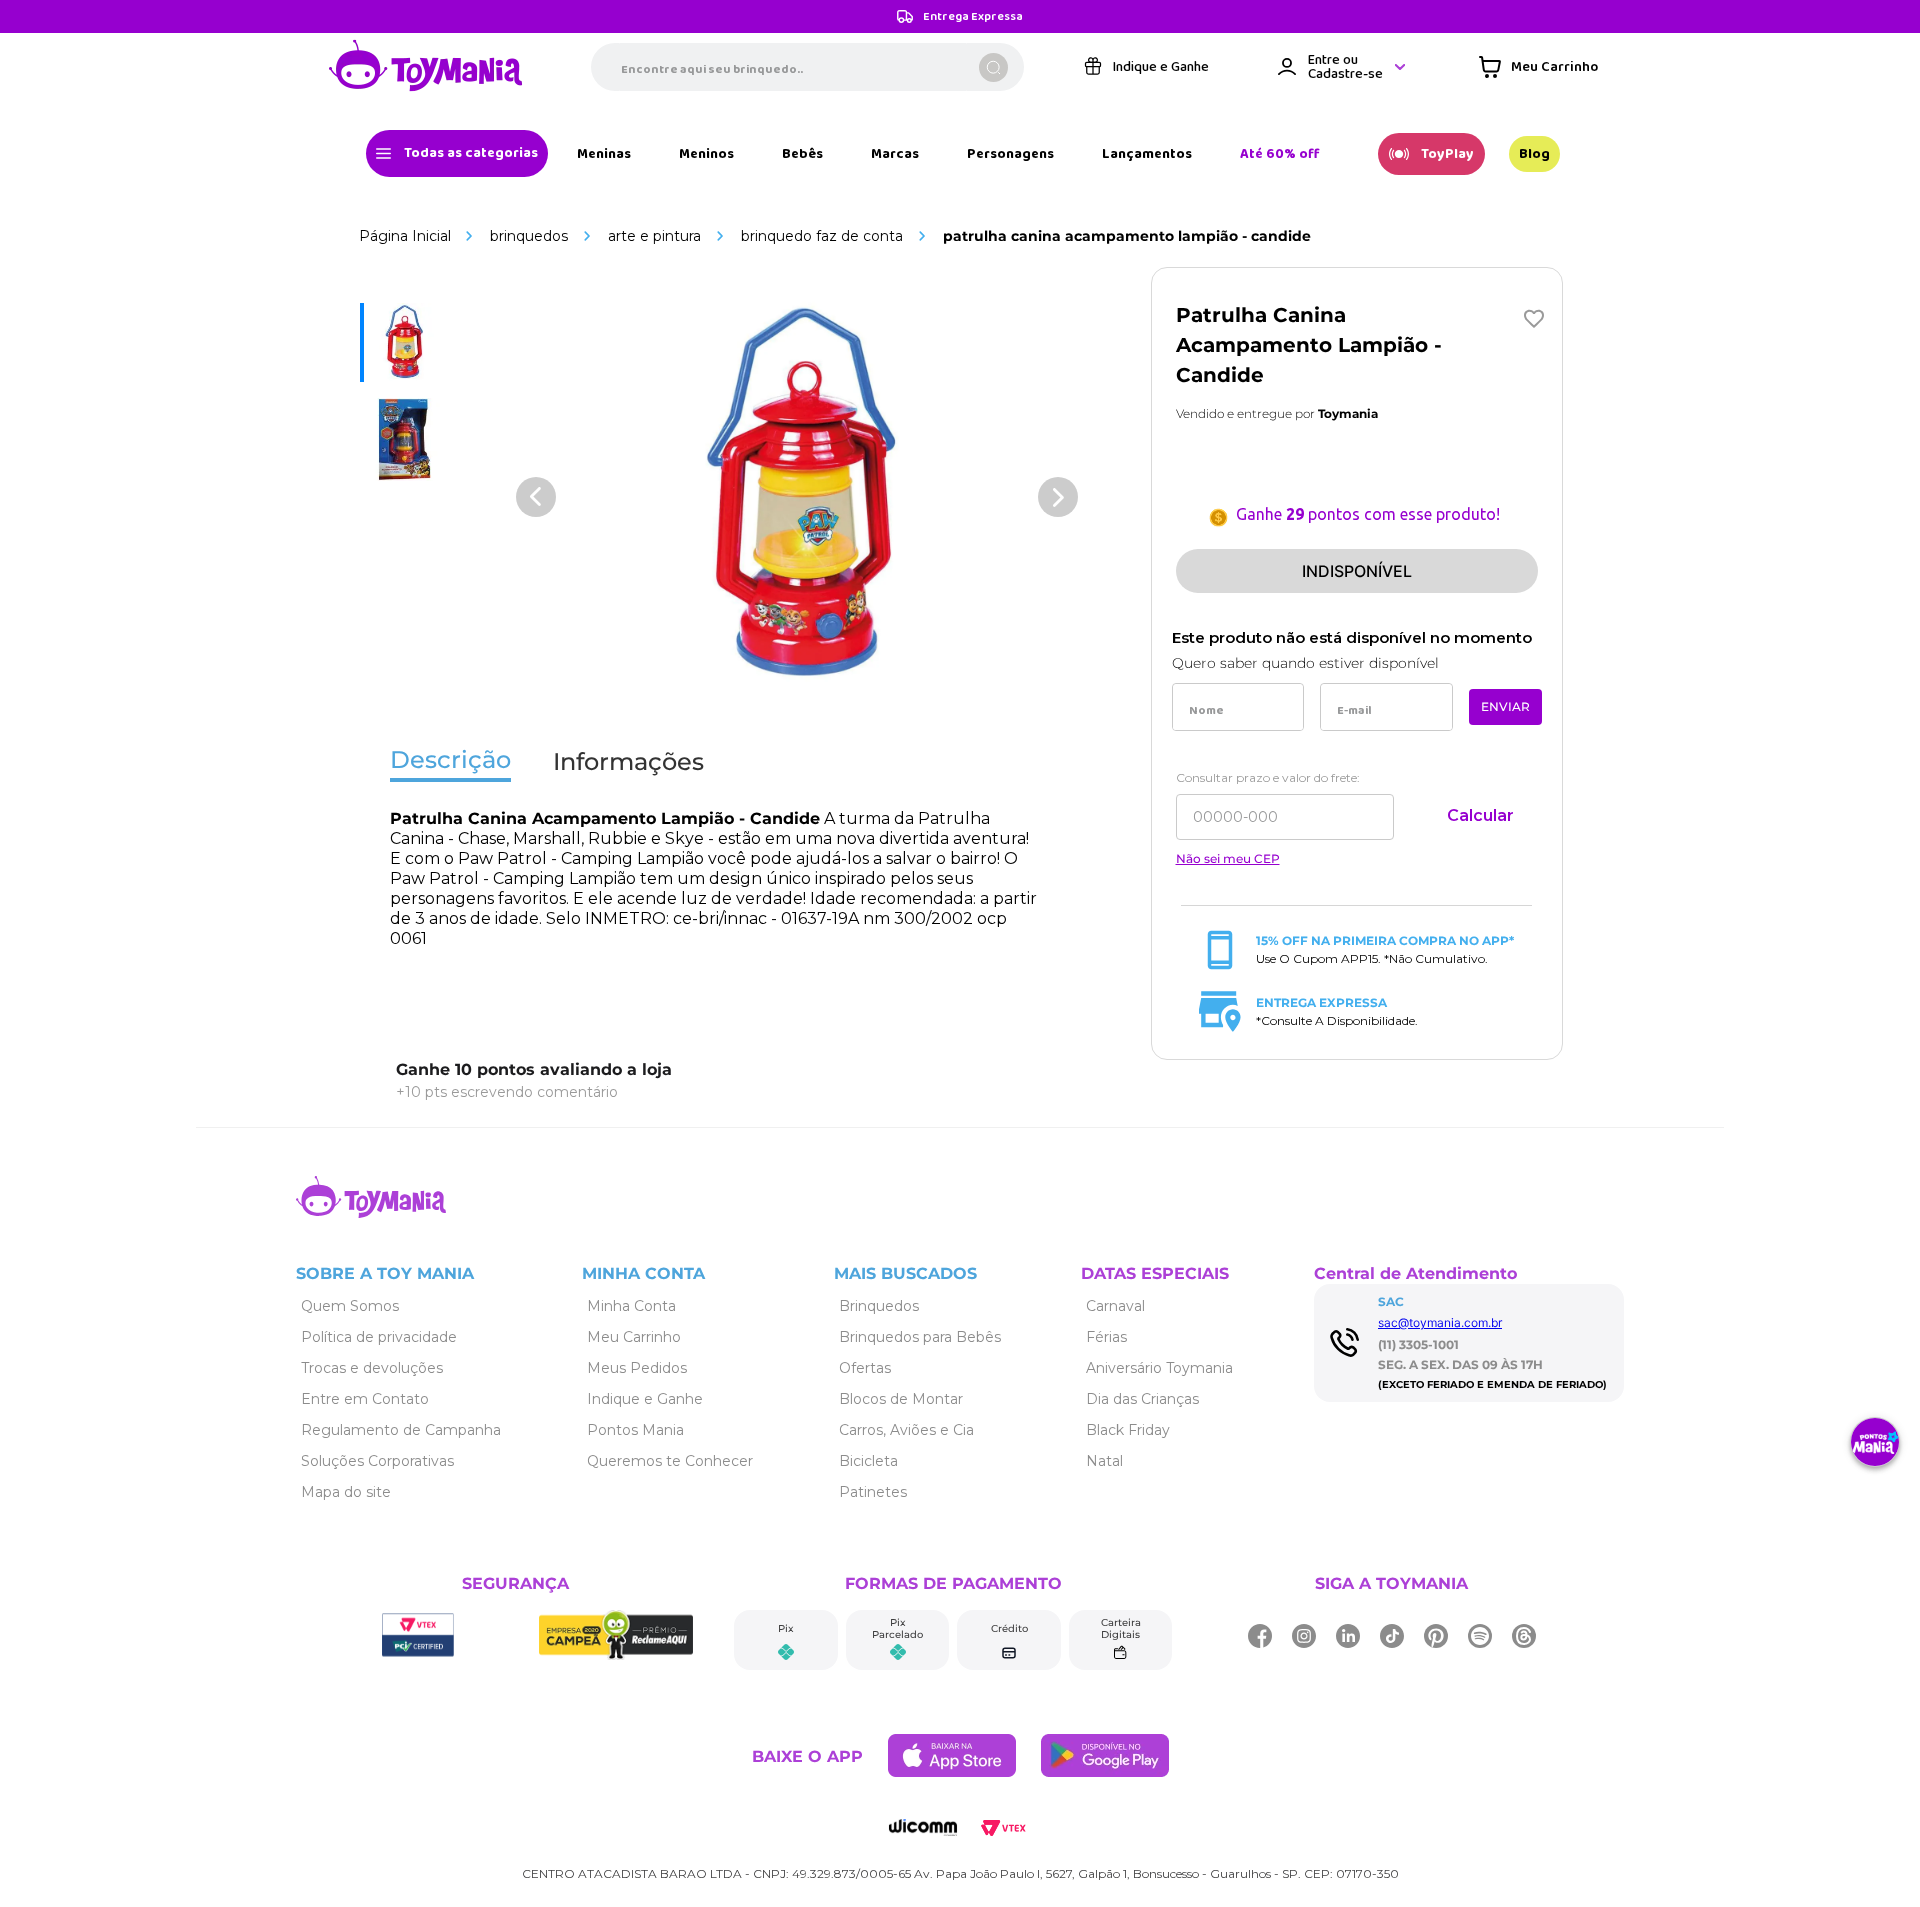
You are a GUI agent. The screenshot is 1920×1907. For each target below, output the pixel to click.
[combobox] (807, 67)
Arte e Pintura (654, 236)
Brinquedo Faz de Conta (822, 236)
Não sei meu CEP (1228, 859)
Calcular (1480, 815)
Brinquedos (529, 236)
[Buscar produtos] (993, 67)
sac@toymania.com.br (1440, 1322)
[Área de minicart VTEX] (1538, 67)
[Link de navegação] (426, 67)
